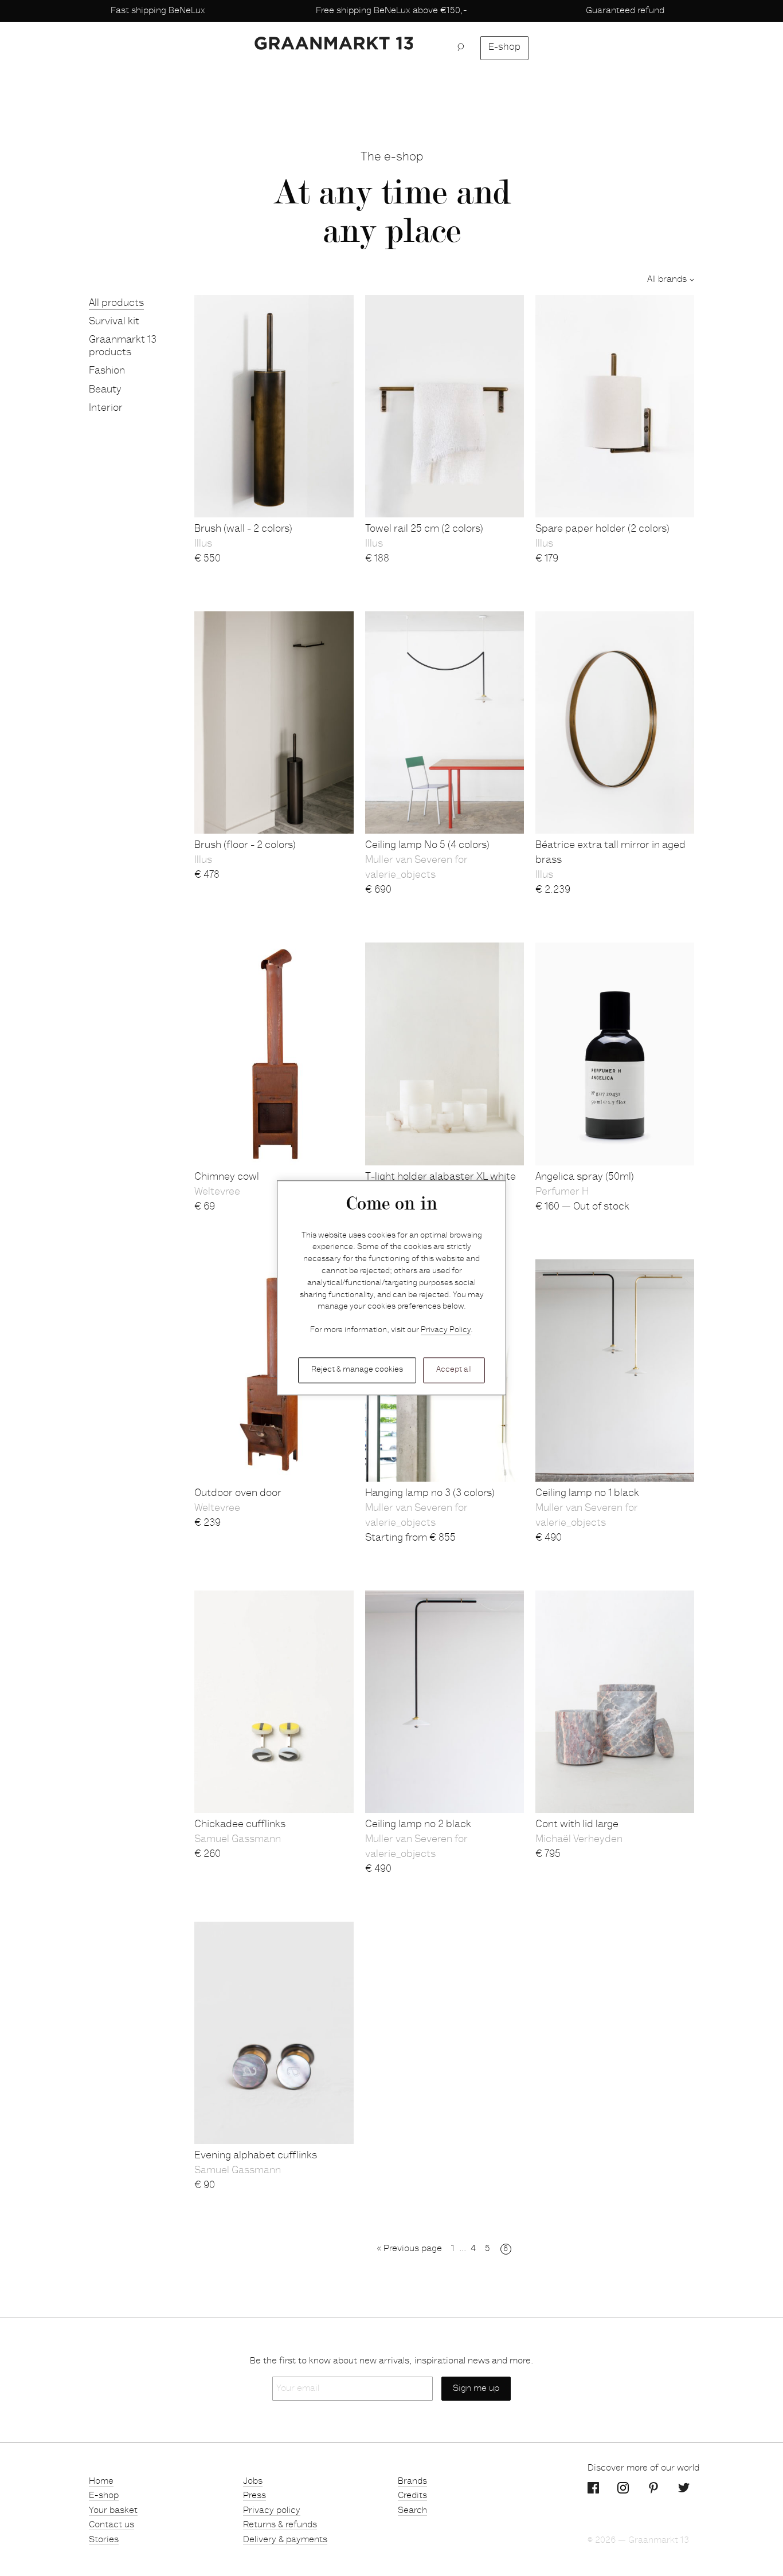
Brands (412, 2481)
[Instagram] (623, 2488)
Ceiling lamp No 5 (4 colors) (427, 846)
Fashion (107, 371)
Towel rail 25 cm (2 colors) (424, 529)
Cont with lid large (577, 1825)
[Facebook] (593, 2488)
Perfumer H (562, 1192)
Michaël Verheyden (579, 1840)
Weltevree (217, 1192)
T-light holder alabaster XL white (441, 1177)
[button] (464, 48)
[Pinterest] (653, 2488)
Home (101, 2481)
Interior (106, 409)
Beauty (105, 390)
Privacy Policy (446, 1331)
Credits (412, 2496)
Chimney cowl (227, 1177)
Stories (104, 2540)
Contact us (111, 2525)
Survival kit (114, 322)
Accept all (454, 1370)
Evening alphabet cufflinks (256, 2156)
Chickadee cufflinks (240, 1825)
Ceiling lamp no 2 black (418, 1825)
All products (116, 304)
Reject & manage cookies (357, 1370)
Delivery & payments (285, 2540)
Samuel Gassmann (238, 1840)
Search (412, 2511)
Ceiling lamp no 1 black (587, 1494)
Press (255, 2496)
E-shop (504, 48)
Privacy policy (272, 2511)
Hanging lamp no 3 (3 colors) (430, 1494)
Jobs (253, 2481)
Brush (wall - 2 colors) (243, 529)
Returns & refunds (280, 2525)
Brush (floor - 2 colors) (245, 846)
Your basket (113, 2511)
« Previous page (410, 2249)
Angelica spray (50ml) (585, 1177)
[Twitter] (684, 2488)
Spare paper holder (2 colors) (602, 529)
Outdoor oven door (238, 1494)
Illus (203, 544)
